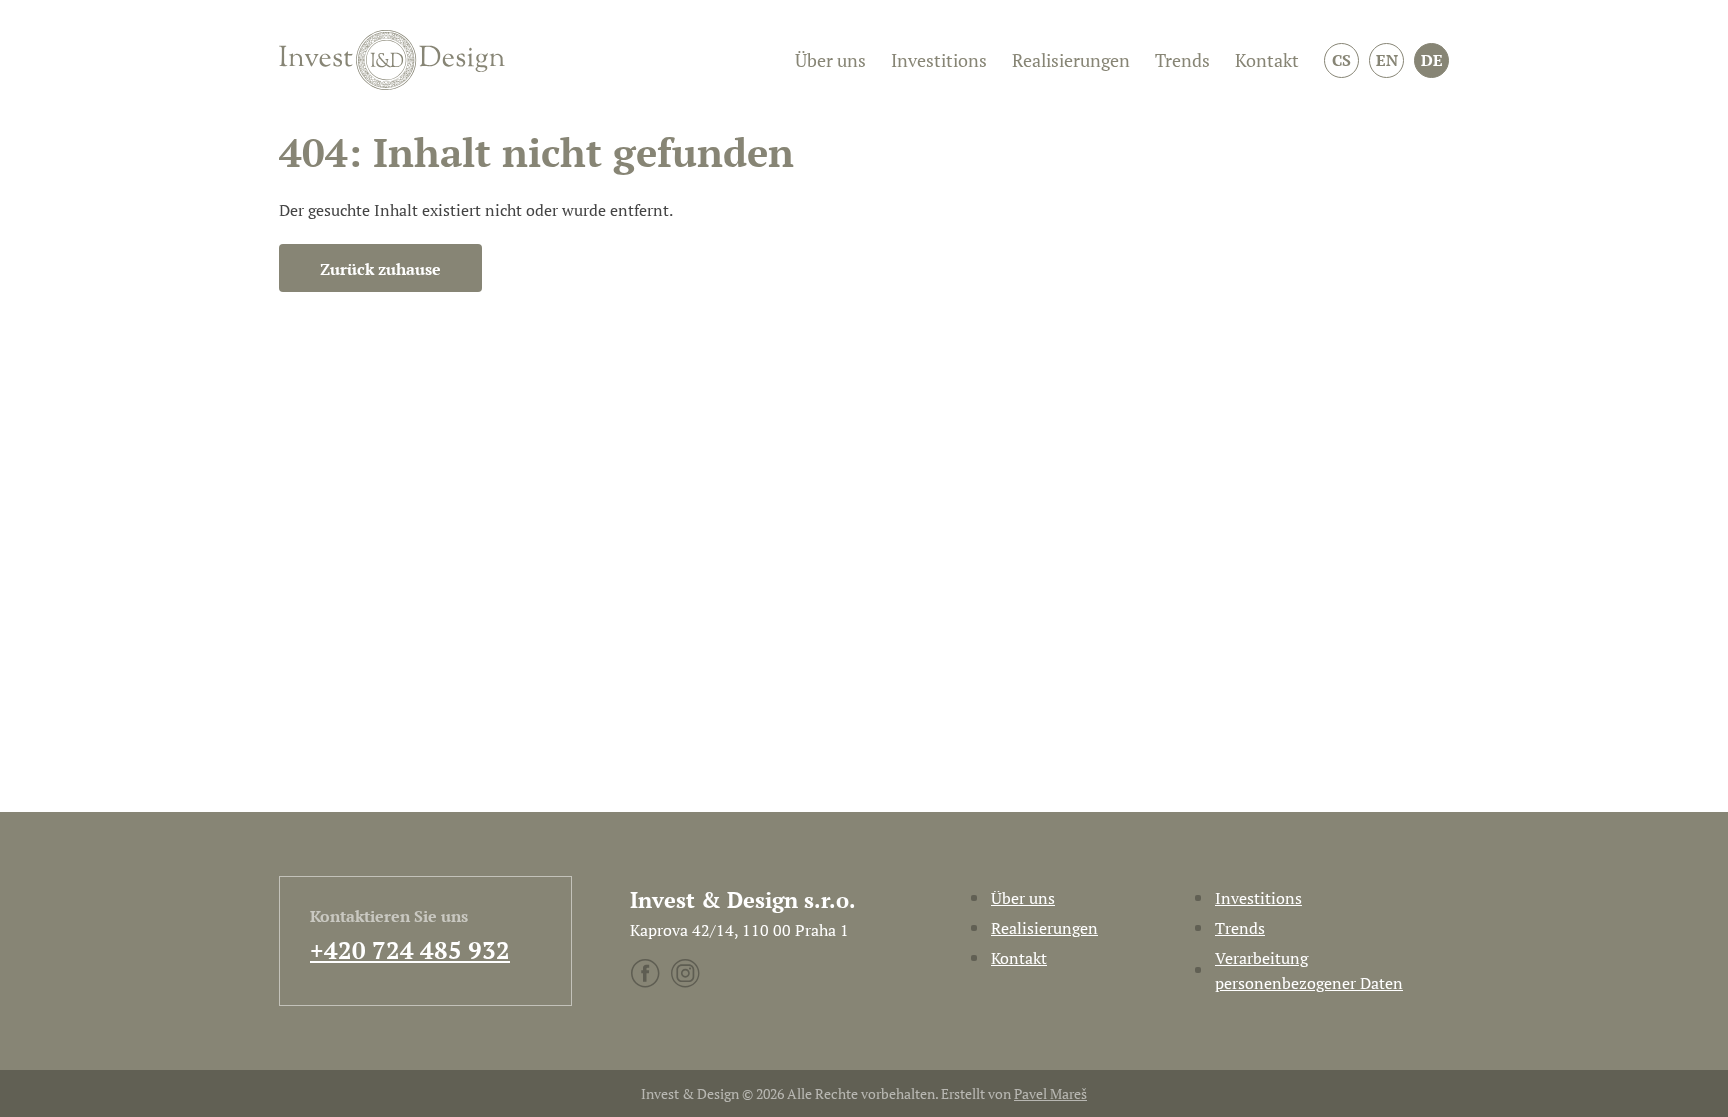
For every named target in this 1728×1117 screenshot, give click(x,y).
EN (1387, 60)
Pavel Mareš (1050, 1093)
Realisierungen (1071, 60)
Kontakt (1267, 60)
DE (1432, 60)
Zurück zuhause (380, 269)
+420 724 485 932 (410, 950)
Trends (1182, 60)
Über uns (830, 60)
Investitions (939, 60)
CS (1341, 60)
